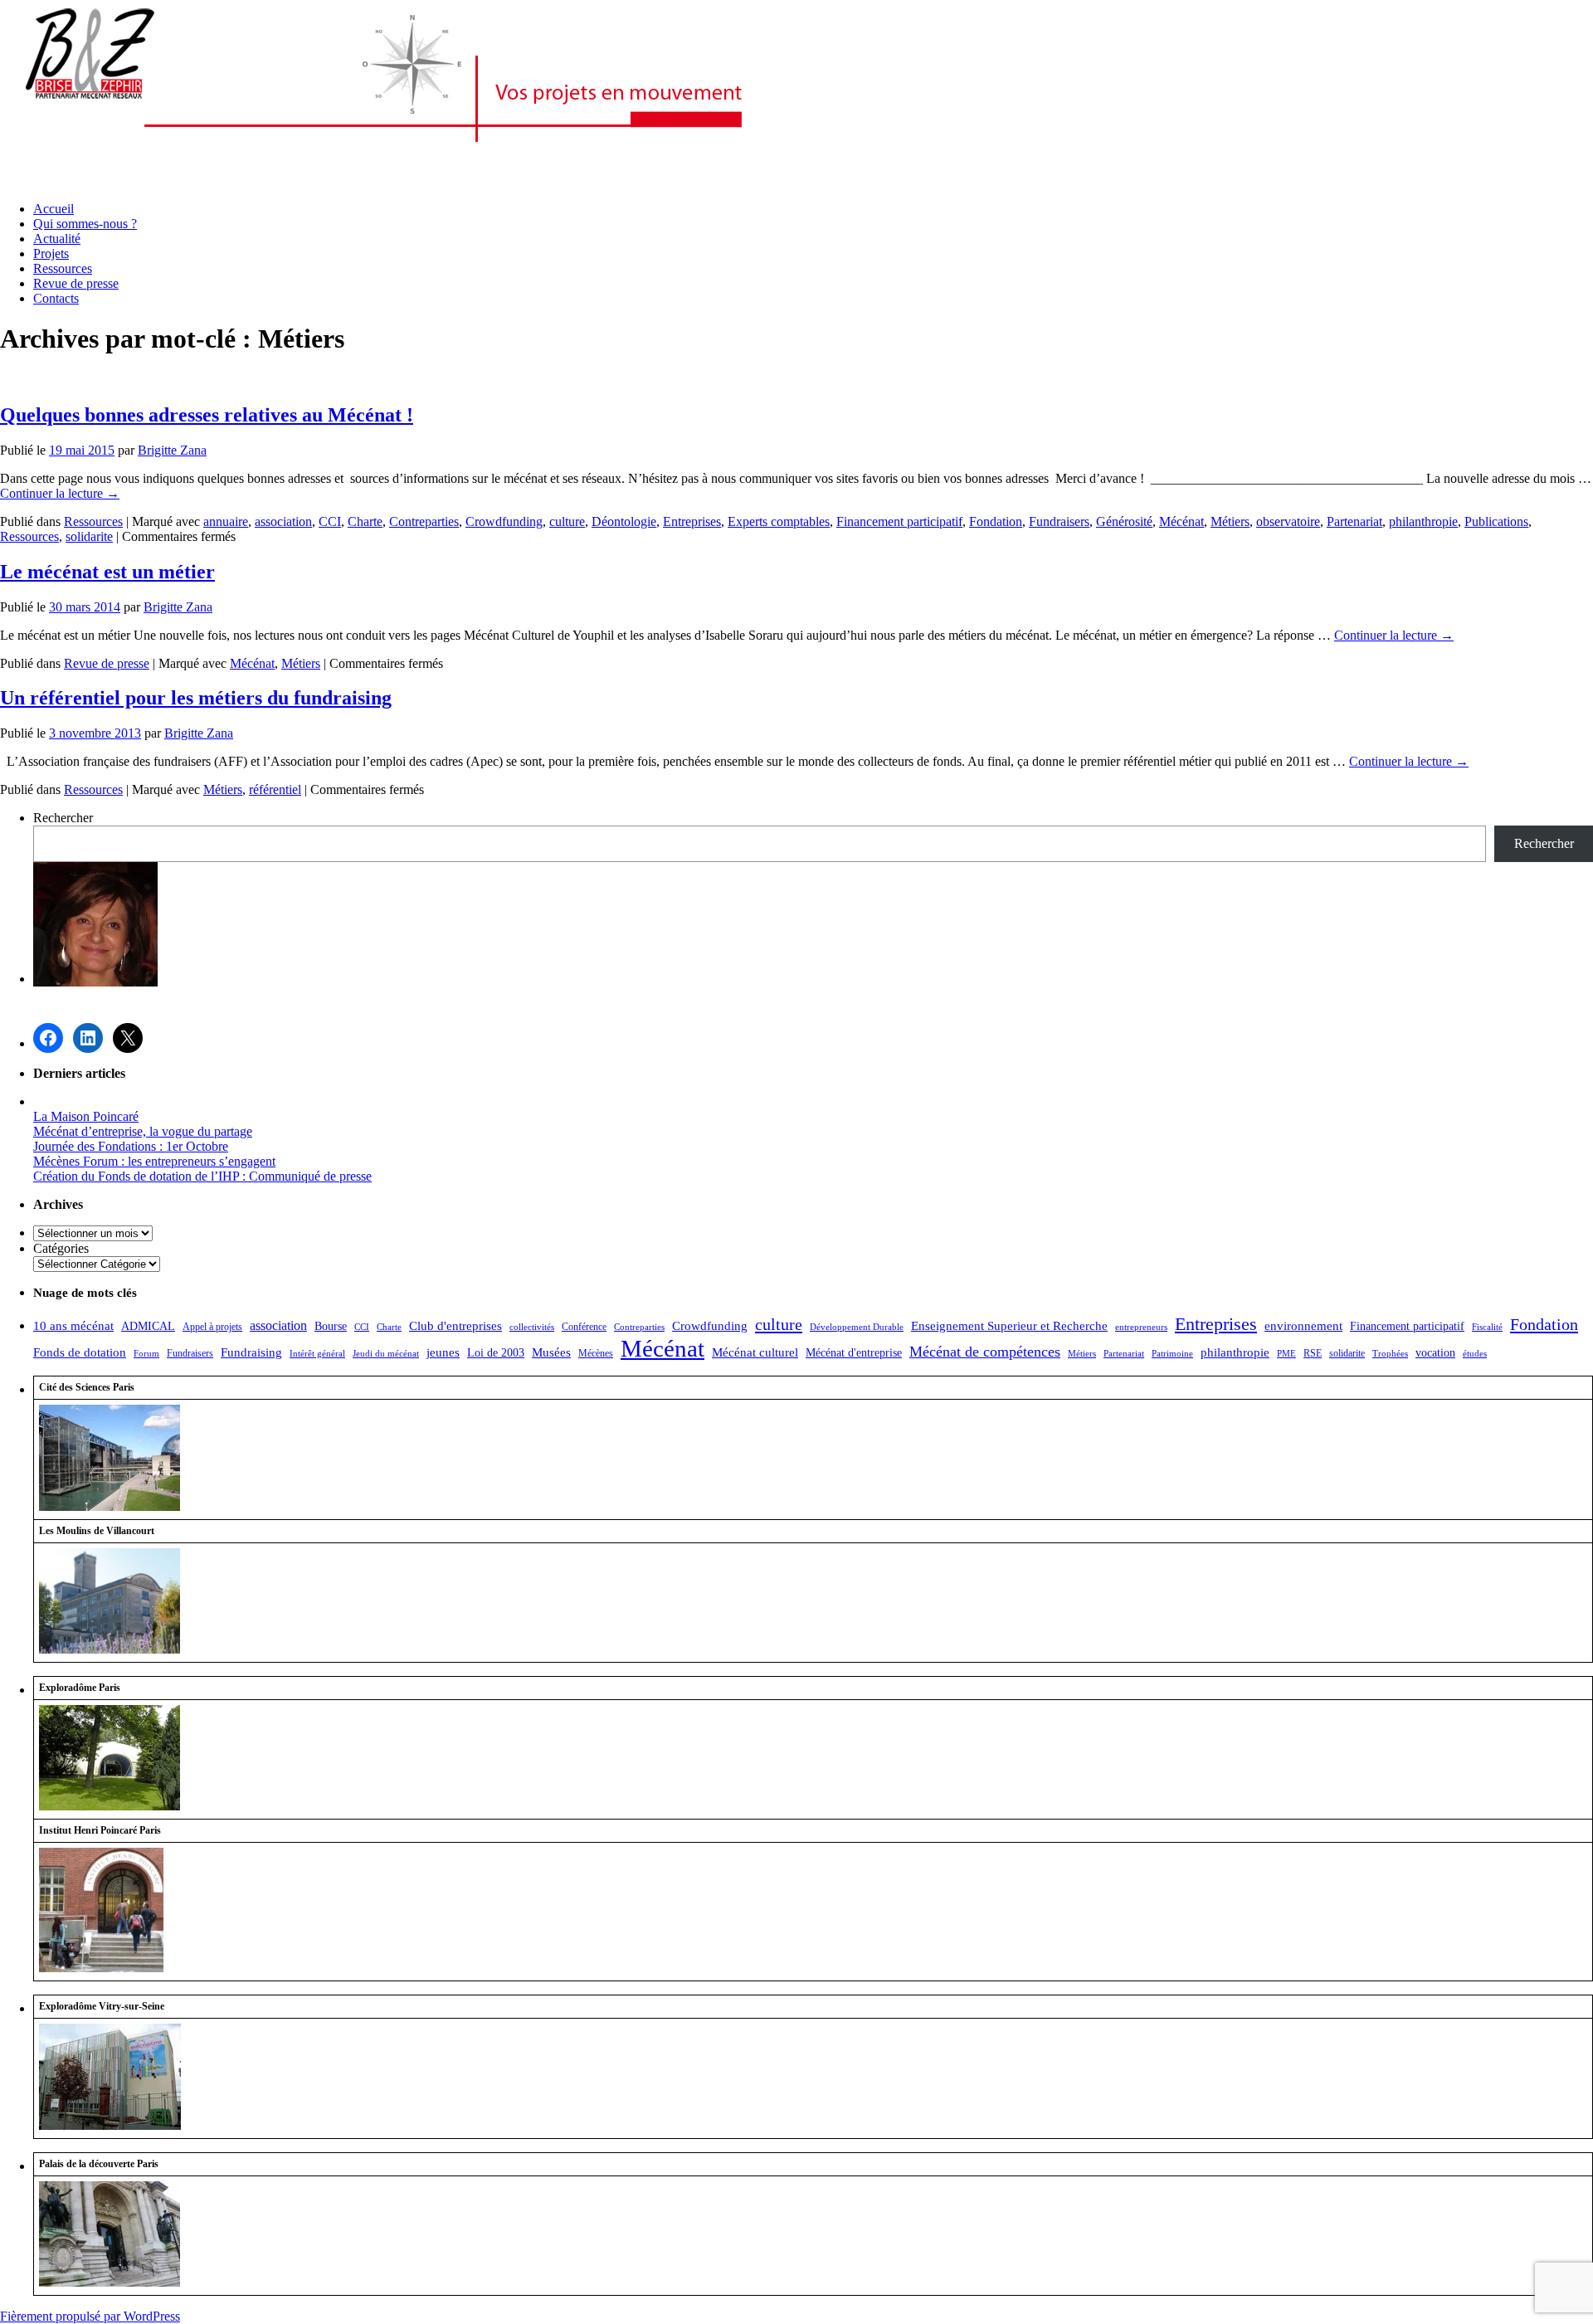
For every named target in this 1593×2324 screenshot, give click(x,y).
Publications (1496, 521)
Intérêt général (317, 1354)
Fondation (996, 521)
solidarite (89, 536)
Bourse (331, 1326)
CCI (330, 521)
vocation (1435, 1353)
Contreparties (424, 521)
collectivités (532, 1327)
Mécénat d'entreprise (854, 1353)
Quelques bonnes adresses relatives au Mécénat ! (207, 415)
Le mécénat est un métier (107, 572)
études (1475, 1354)
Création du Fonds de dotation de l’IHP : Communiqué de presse (202, 1176)
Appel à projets (212, 1327)
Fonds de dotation (80, 1352)
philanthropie (1423, 521)
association (283, 521)
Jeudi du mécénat (386, 1354)
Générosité (1124, 521)
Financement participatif (899, 521)
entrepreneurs (1141, 1327)
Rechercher (63, 818)
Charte (365, 521)
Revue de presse (76, 283)
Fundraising (251, 1352)
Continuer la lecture (60, 493)
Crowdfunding (504, 521)
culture (567, 521)
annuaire (226, 521)
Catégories (61, 1248)
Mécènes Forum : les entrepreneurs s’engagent (154, 1161)
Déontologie (624, 521)
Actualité (57, 239)
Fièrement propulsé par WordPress (90, 2316)
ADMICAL (148, 1326)
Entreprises (692, 521)
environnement (1303, 1326)
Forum (146, 1354)
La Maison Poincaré (86, 1116)
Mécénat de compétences (985, 1352)
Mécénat (1181, 521)
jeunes (443, 1352)
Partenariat (1354, 521)
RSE (1313, 1353)
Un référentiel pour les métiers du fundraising (196, 698)
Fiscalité (1487, 1327)
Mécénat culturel (755, 1352)
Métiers (1230, 521)
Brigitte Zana (172, 450)
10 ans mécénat (73, 1326)
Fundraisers (1059, 521)
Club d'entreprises (455, 1325)
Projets (51, 253)
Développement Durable (857, 1327)
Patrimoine (1172, 1354)
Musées (551, 1352)
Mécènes (596, 1353)
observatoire (1288, 521)
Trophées (1390, 1354)
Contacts (56, 298)
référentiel (275, 789)
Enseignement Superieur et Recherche (1009, 1326)
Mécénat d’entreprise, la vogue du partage (143, 1131)
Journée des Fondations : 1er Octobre (131, 1146)
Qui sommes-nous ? (85, 224)
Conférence (584, 1327)
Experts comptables (779, 521)
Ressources (63, 268)
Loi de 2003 (496, 1353)
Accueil (54, 209)
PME (1286, 1354)
